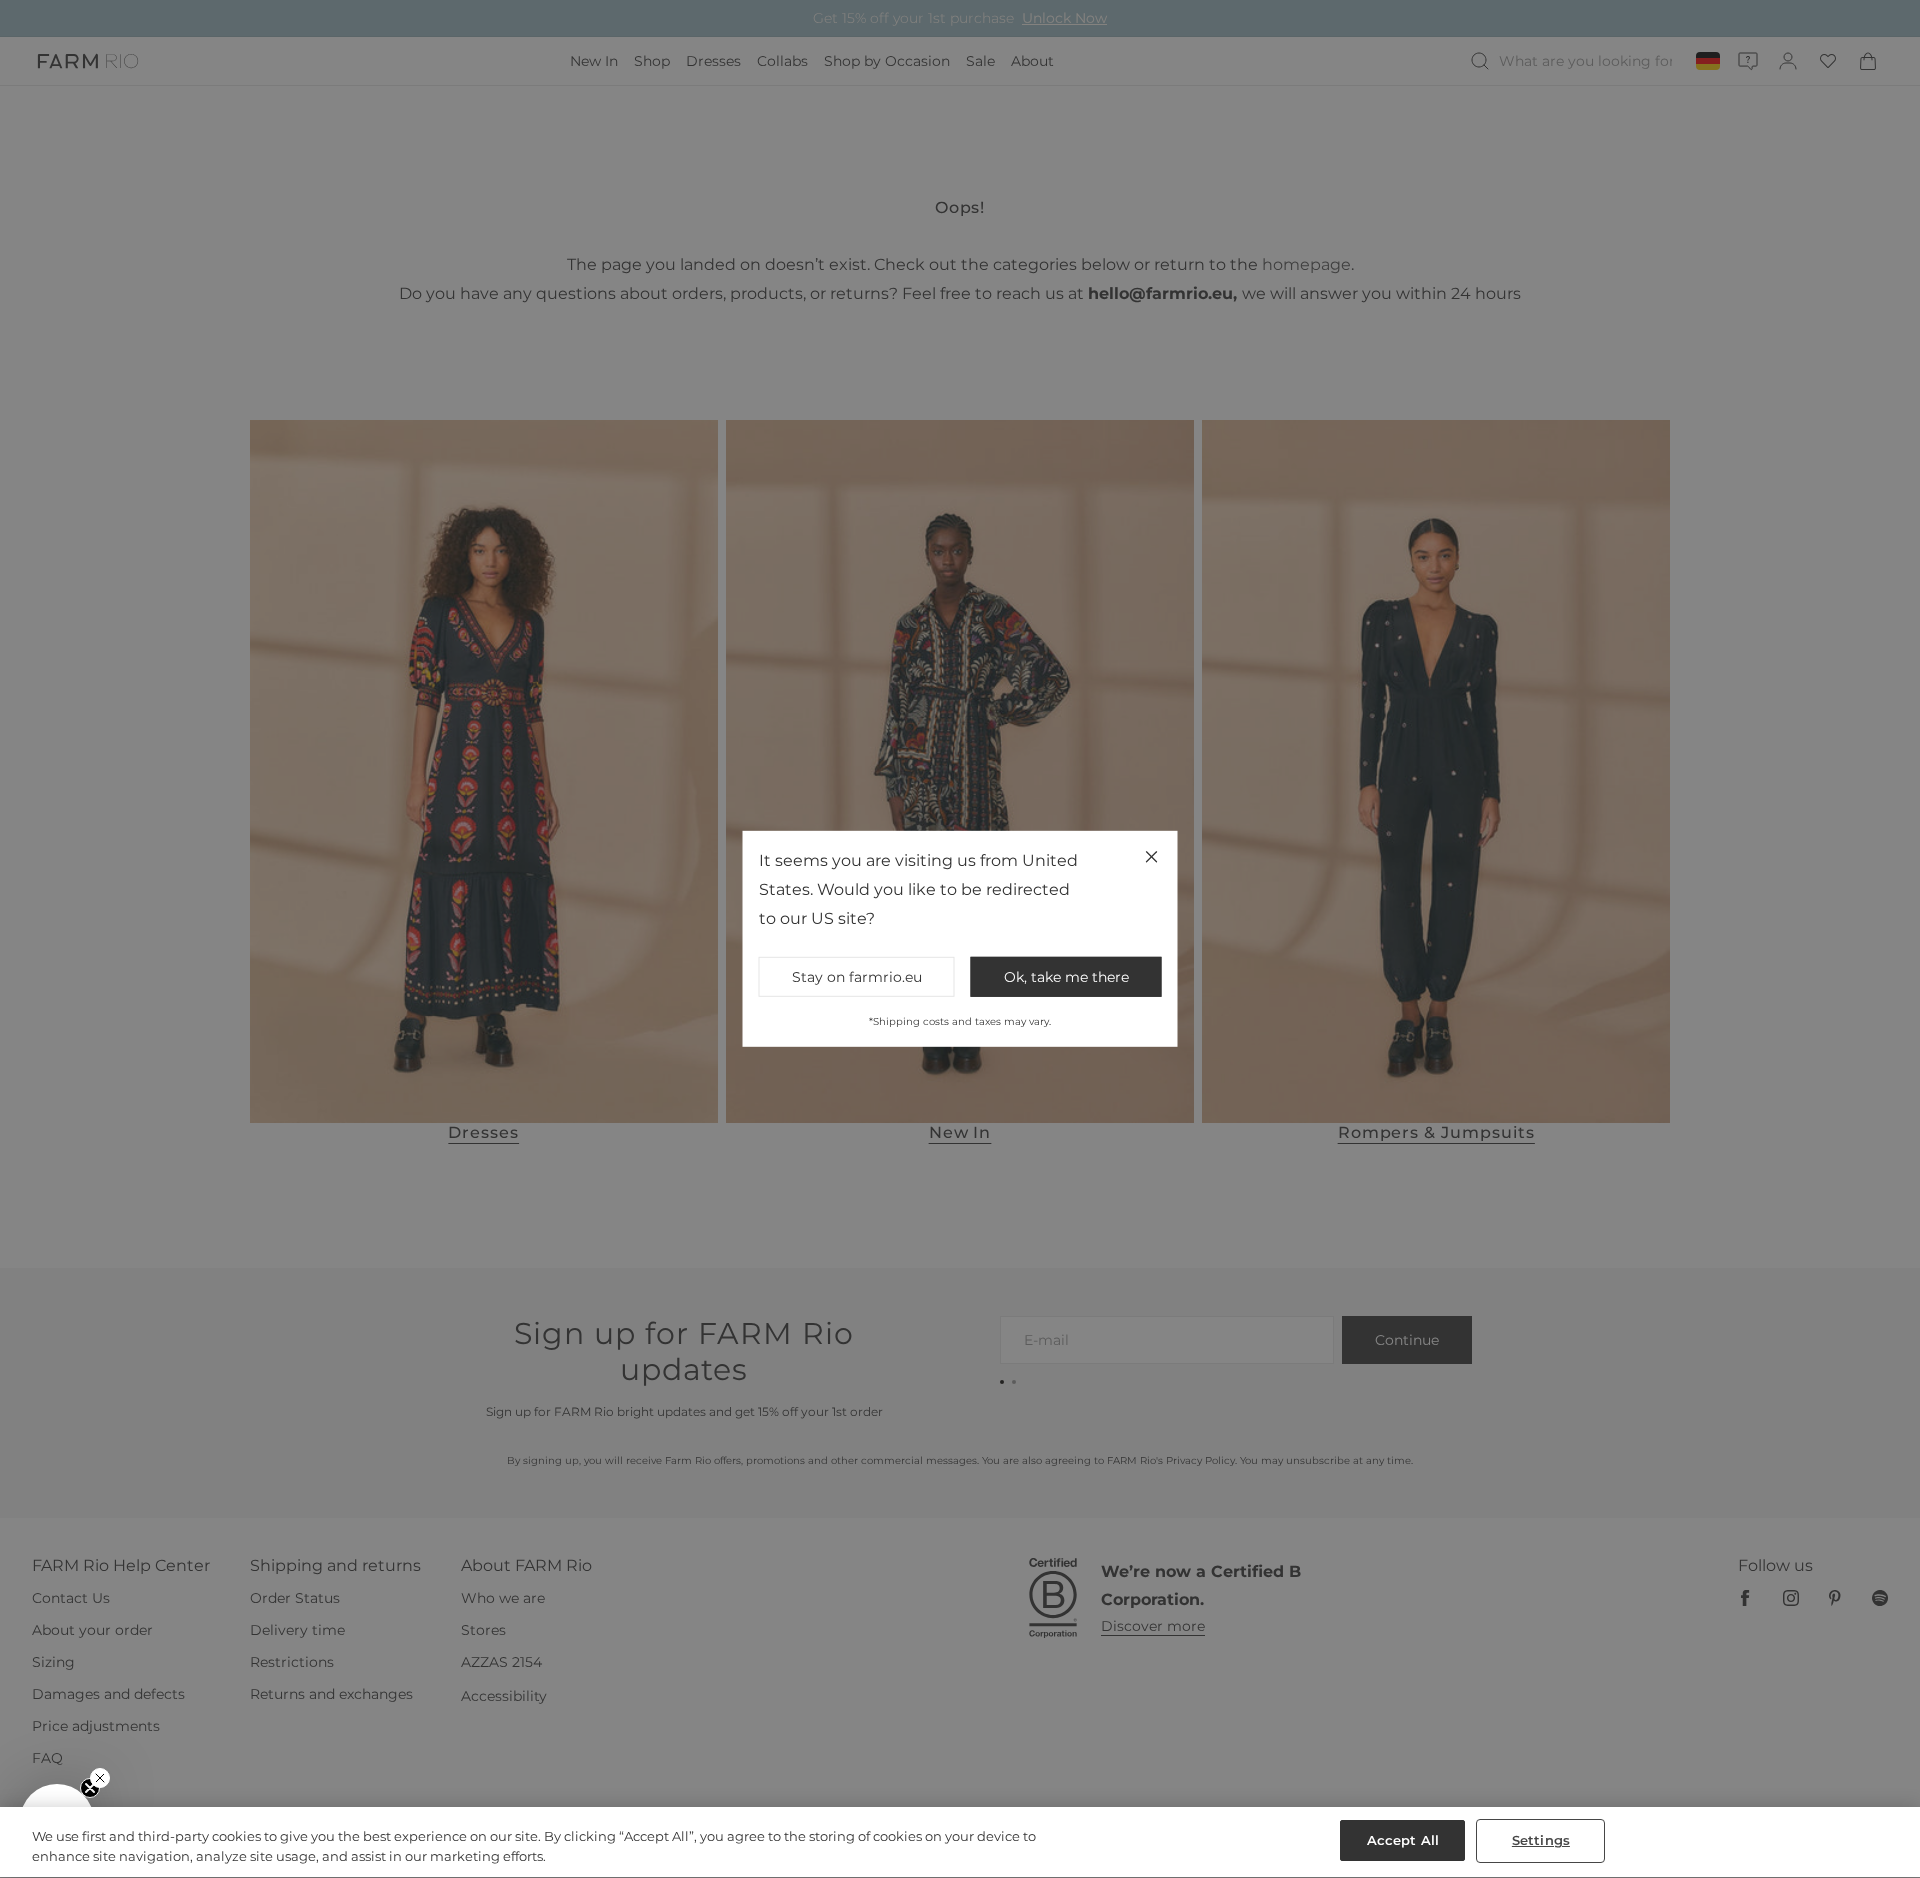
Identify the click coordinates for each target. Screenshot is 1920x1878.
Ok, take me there (1066, 977)
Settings (1541, 1840)
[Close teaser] (100, 1778)
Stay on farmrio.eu (857, 977)
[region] (960, 1842)
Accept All (1403, 1840)
